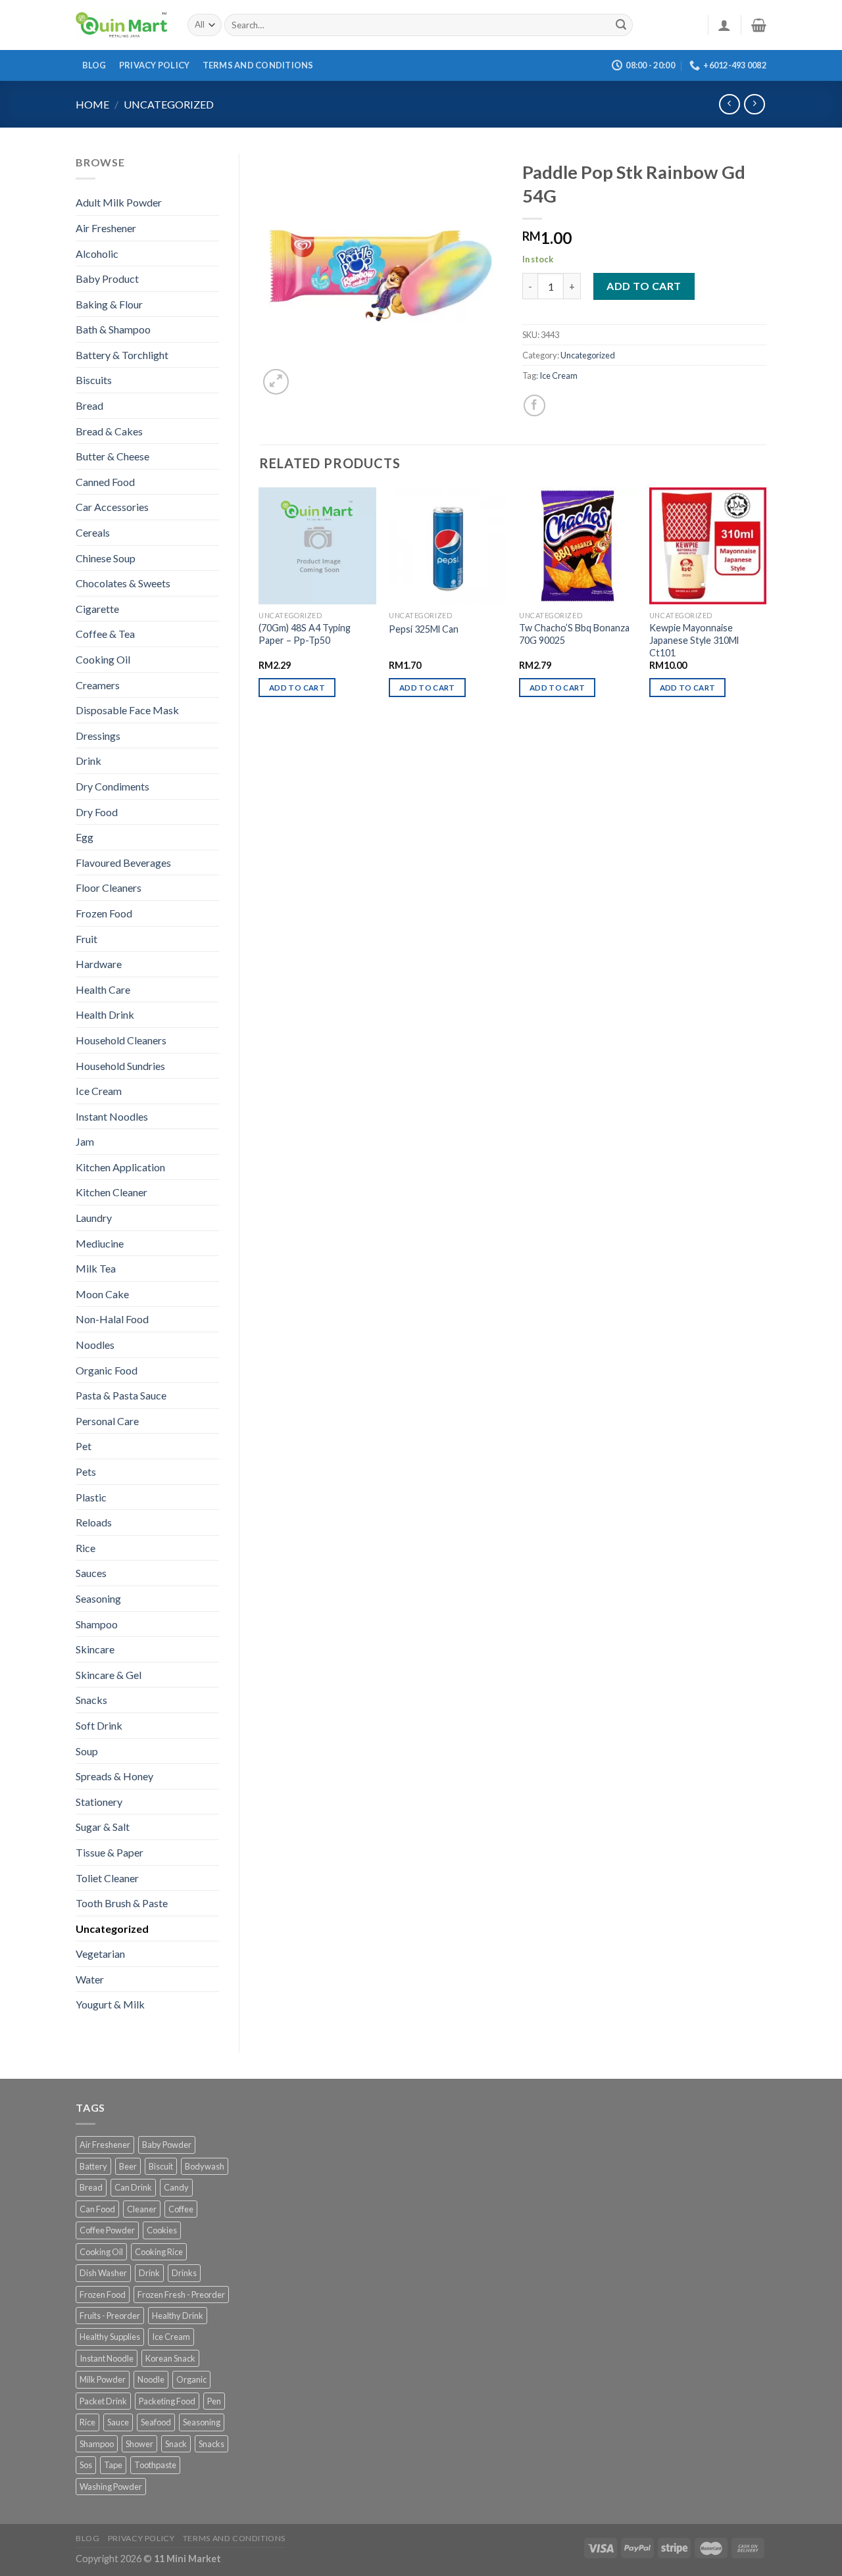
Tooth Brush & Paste (122, 1903)
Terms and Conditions (258, 65)
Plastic (91, 1497)
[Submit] (621, 25)
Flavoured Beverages (123, 863)
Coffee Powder (107, 2230)
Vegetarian (100, 1954)
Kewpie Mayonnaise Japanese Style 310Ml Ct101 (694, 640)
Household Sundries (120, 1066)
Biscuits (94, 380)
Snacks (91, 1700)
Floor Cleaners (109, 887)
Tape (113, 2465)
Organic (191, 2379)
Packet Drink (103, 2401)
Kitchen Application (120, 1167)
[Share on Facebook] (534, 405)
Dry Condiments (112, 786)
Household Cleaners (121, 1040)
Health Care (103, 989)
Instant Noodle (107, 2358)
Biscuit (161, 2166)
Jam (85, 1141)
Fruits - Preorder (110, 2316)
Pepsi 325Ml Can (424, 629)
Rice (86, 1548)
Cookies (162, 2230)
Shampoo (97, 1624)
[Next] (766, 604)
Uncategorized (169, 104)
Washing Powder (111, 2487)
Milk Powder (103, 2379)
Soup (87, 1751)
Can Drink (133, 2187)
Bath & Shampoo (113, 329)
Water (90, 1979)
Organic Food (107, 1370)
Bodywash (205, 2166)
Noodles (95, 1345)
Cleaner (142, 2209)
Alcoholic (97, 254)
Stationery (99, 1802)
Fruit (87, 939)
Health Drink (105, 1014)
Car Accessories (112, 507)
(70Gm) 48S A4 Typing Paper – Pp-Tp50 (305, 634)
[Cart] (759, 25)
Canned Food (105, 482)
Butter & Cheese (112, 456)
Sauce (118, 2422)
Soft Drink (99, 1725)
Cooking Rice (159, 2252)
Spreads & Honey (114, 1776)
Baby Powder (167, 2145)
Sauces (91, 1573)
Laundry (94, 1218)
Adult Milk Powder (119, 202)
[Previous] (260, 604)
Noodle (151, 2379)
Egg (85, 837)
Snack (176, 2444)
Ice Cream (99, 1091)
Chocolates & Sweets (123, 583)
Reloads (94, 1522)
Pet (84, 1446)
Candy (176, 2187)
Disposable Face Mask (127, 710)
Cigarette (97, 609)
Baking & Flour (109, 304)
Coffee (181, 2209)
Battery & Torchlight (122, 355)
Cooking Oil (103, 659)
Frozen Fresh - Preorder (181, 2295)
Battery (93, 2166)
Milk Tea (96, 1268)
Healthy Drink (178, 2316)
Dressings (98, 736)
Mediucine (100, 1243)
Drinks (184, 2273)
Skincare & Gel (109, 1675)
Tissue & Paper (110, 1852)
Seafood (156, 2422)
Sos (86, 2465)
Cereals (93, 532)
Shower (139, 2444)
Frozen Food (104, 913)
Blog (94, 65)
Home (92, 104)
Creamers (98, 685)
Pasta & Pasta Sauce (121, 1395)
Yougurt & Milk (110, 2004)
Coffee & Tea (105, 634)
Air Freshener (106, 228)
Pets (86, 1471)
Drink (88, 761)
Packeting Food (167, 2401)
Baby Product (107, 279)
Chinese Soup (106, 558)
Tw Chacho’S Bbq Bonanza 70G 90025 (574, 634)
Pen (214, 2401)
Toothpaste (155, 2465)
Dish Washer (103, 2273)
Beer (128, 2166)
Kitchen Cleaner (111, 1192)
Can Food (97, 2209)
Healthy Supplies (110, 2337)
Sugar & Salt (103, 1827)
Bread (89, 405)
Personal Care (107, 1421)
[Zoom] (276, 382)
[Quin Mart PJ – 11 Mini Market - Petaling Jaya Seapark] (122, 25)
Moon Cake (102, 1294)
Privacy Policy (155, 65)
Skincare (95, 1649)
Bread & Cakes (109, 431)
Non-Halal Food (112, 1319)
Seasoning (98, 1598)
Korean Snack (170, 2358)
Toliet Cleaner (107, 1878)
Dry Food (97, 812)
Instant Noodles (112, 1116)
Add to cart (644, 286)
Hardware (99, 964)
